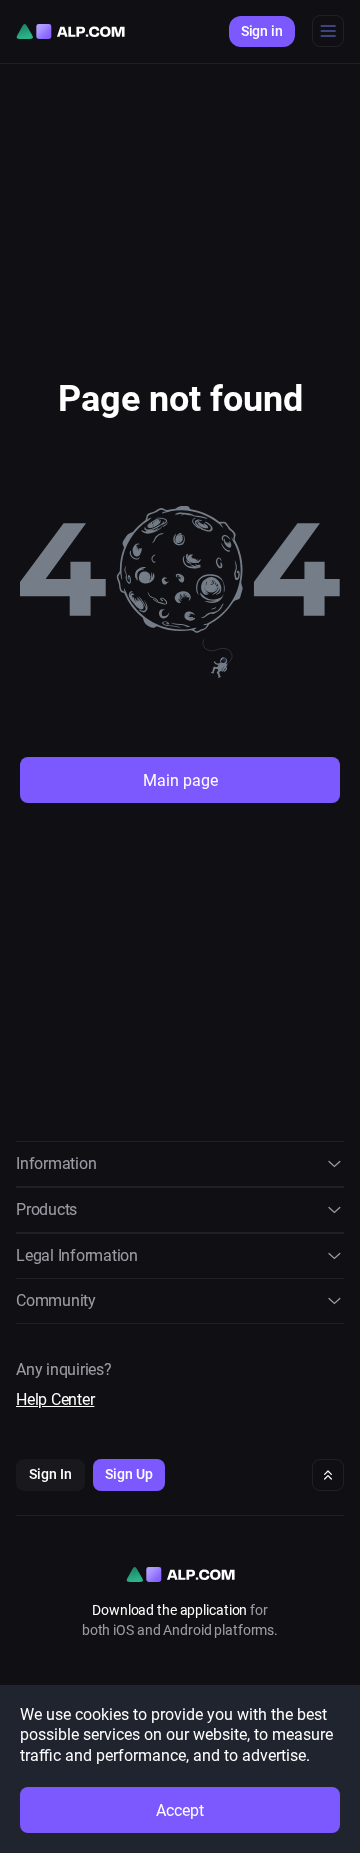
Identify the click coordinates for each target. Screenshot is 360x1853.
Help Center (55, 1399)
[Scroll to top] (328, 1475)
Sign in (262, 31)
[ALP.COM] (70, 31)
